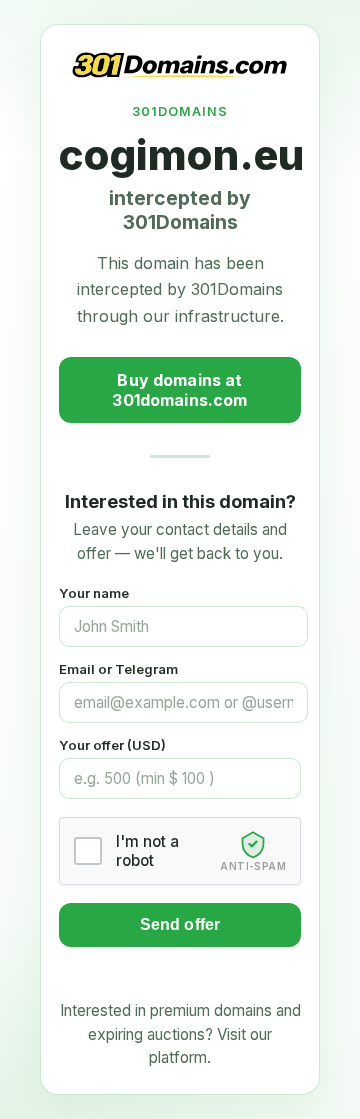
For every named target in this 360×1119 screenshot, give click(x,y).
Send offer (180, 924)
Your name (94, 593)
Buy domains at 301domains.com (179, 390)
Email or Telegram (118, 669)
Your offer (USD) (112, 745)
